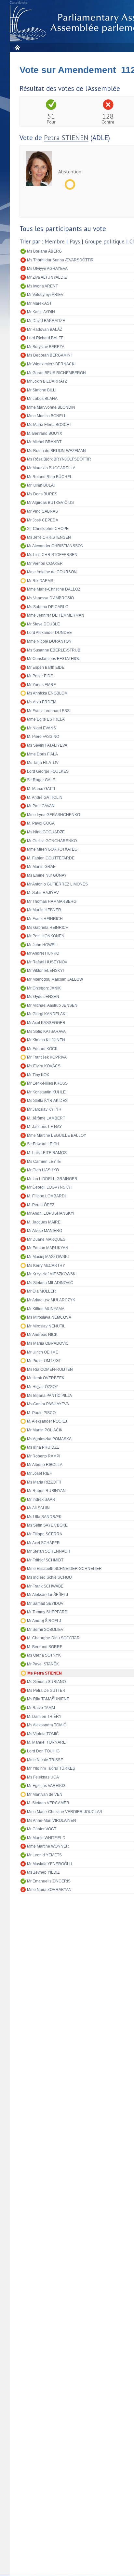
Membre (55, 242)
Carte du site (19, 3)
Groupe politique (105, 242)
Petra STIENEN (66, 138)
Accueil (17, 47)
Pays (75, 242)
